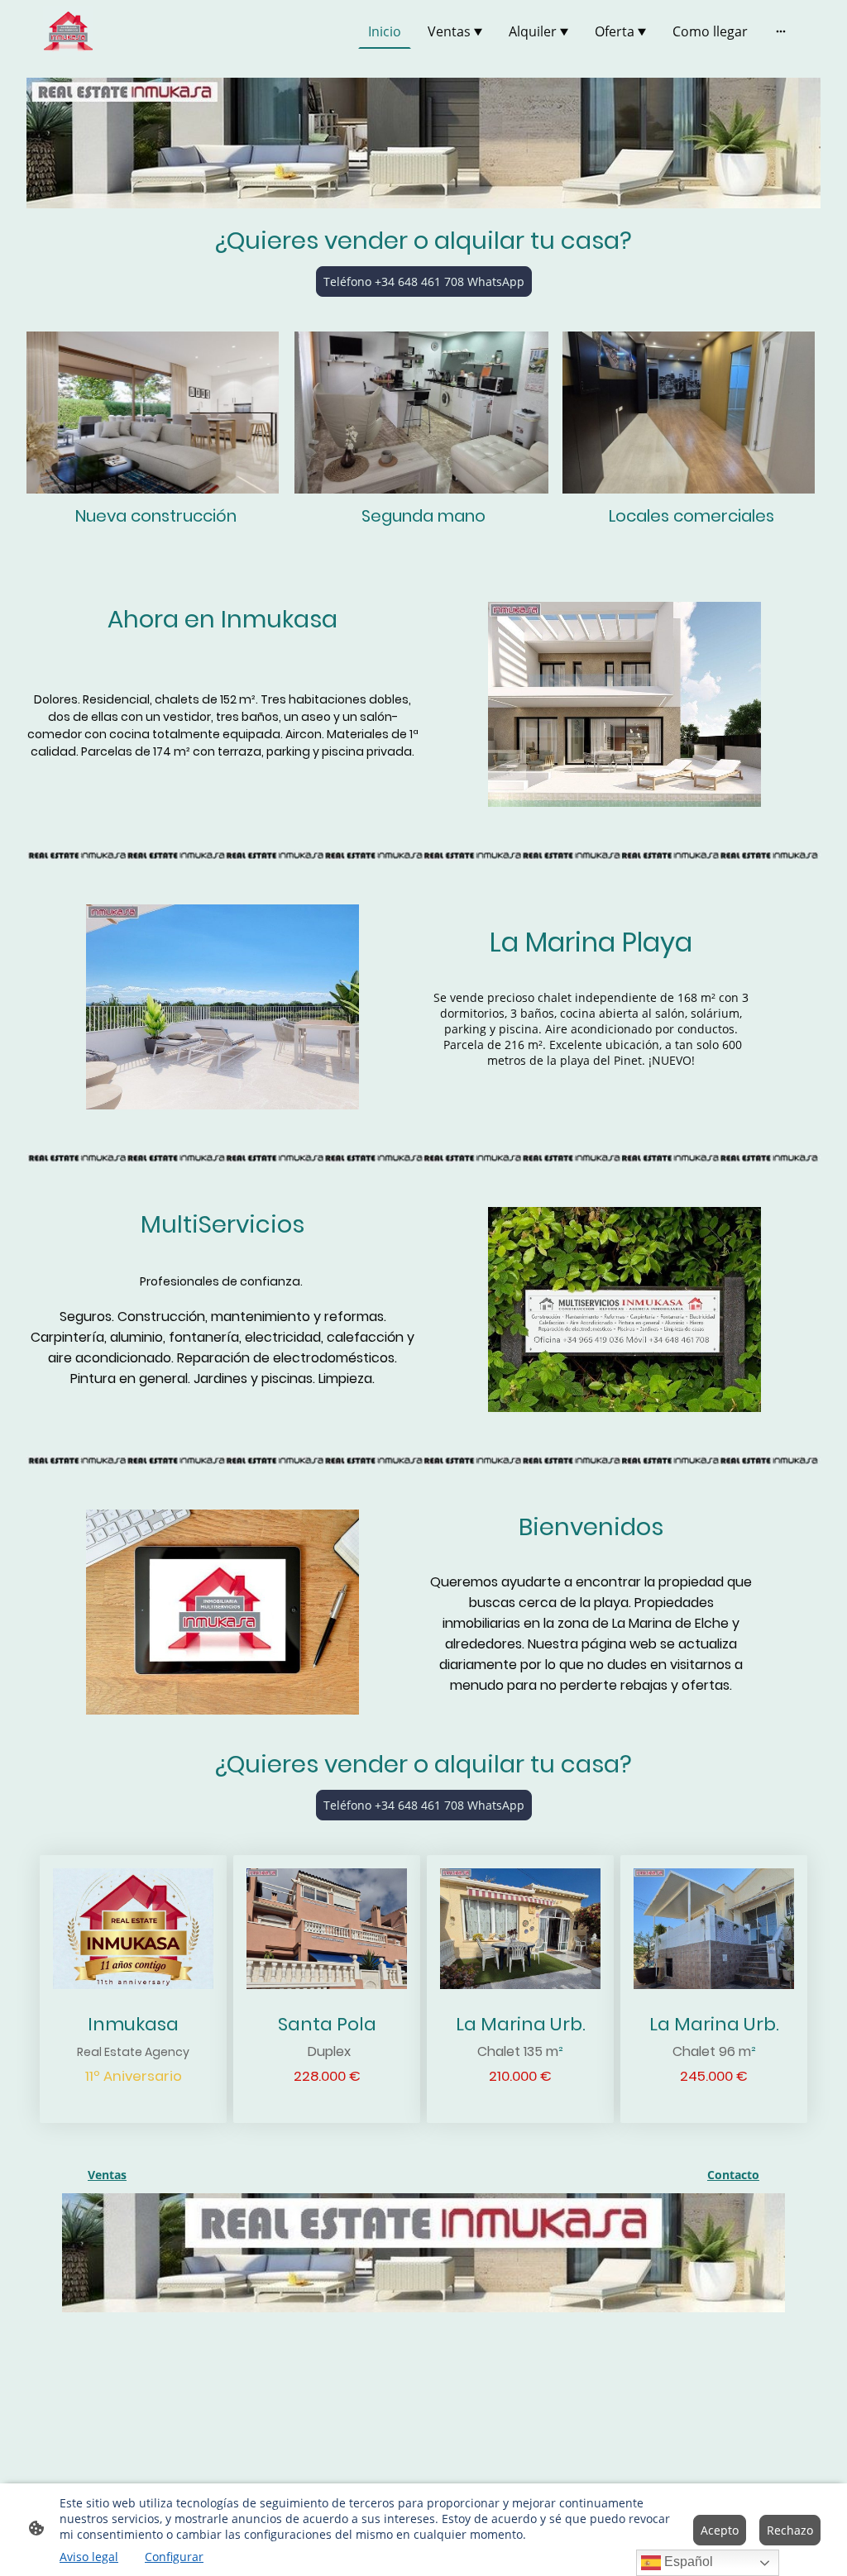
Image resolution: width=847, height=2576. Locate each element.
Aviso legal (89, 2557)
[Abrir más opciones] (781, 31)
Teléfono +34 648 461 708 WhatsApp (424, 281)
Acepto (720, 2530)
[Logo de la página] (68, 31)
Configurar (174, 2557)
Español (687, 2562)
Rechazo (790, 2530)
